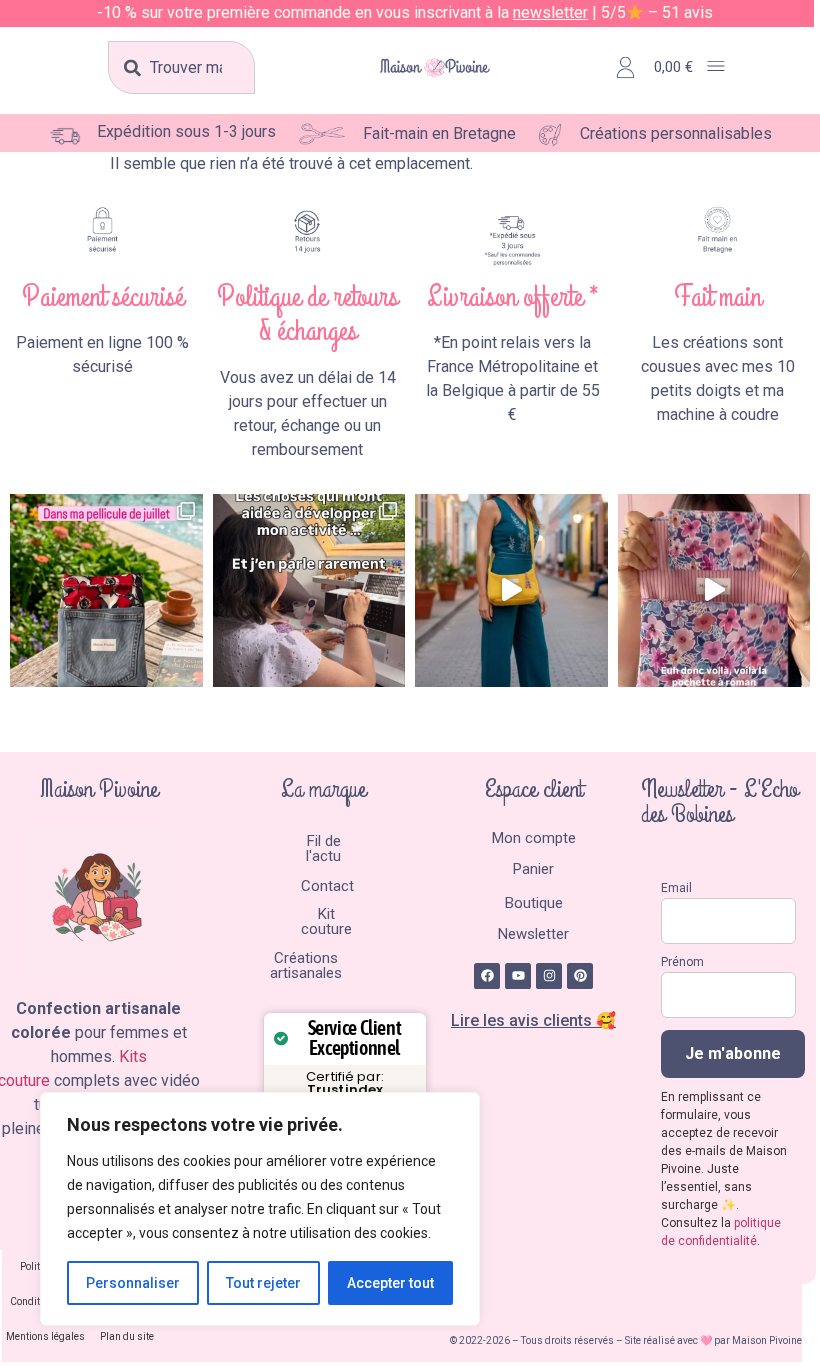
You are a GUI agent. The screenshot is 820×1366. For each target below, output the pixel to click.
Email (676, 888)
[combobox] (181, 67)
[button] (716, 67)
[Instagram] (549, 976)
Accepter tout (390, 1283)
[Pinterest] (580, 976)
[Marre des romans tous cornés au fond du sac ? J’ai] (714, 590)
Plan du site (127, 1336)
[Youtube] (518, 976)
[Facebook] (487, 976)
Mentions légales (45, 1336)
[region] (260, 1209)
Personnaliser (133, 1283)
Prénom (682, 962)
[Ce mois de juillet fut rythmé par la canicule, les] (106, 590)
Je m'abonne (733, 1053)
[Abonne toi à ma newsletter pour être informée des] (511, 590)
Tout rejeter (263, 1283)
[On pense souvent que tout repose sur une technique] (309, 590)
